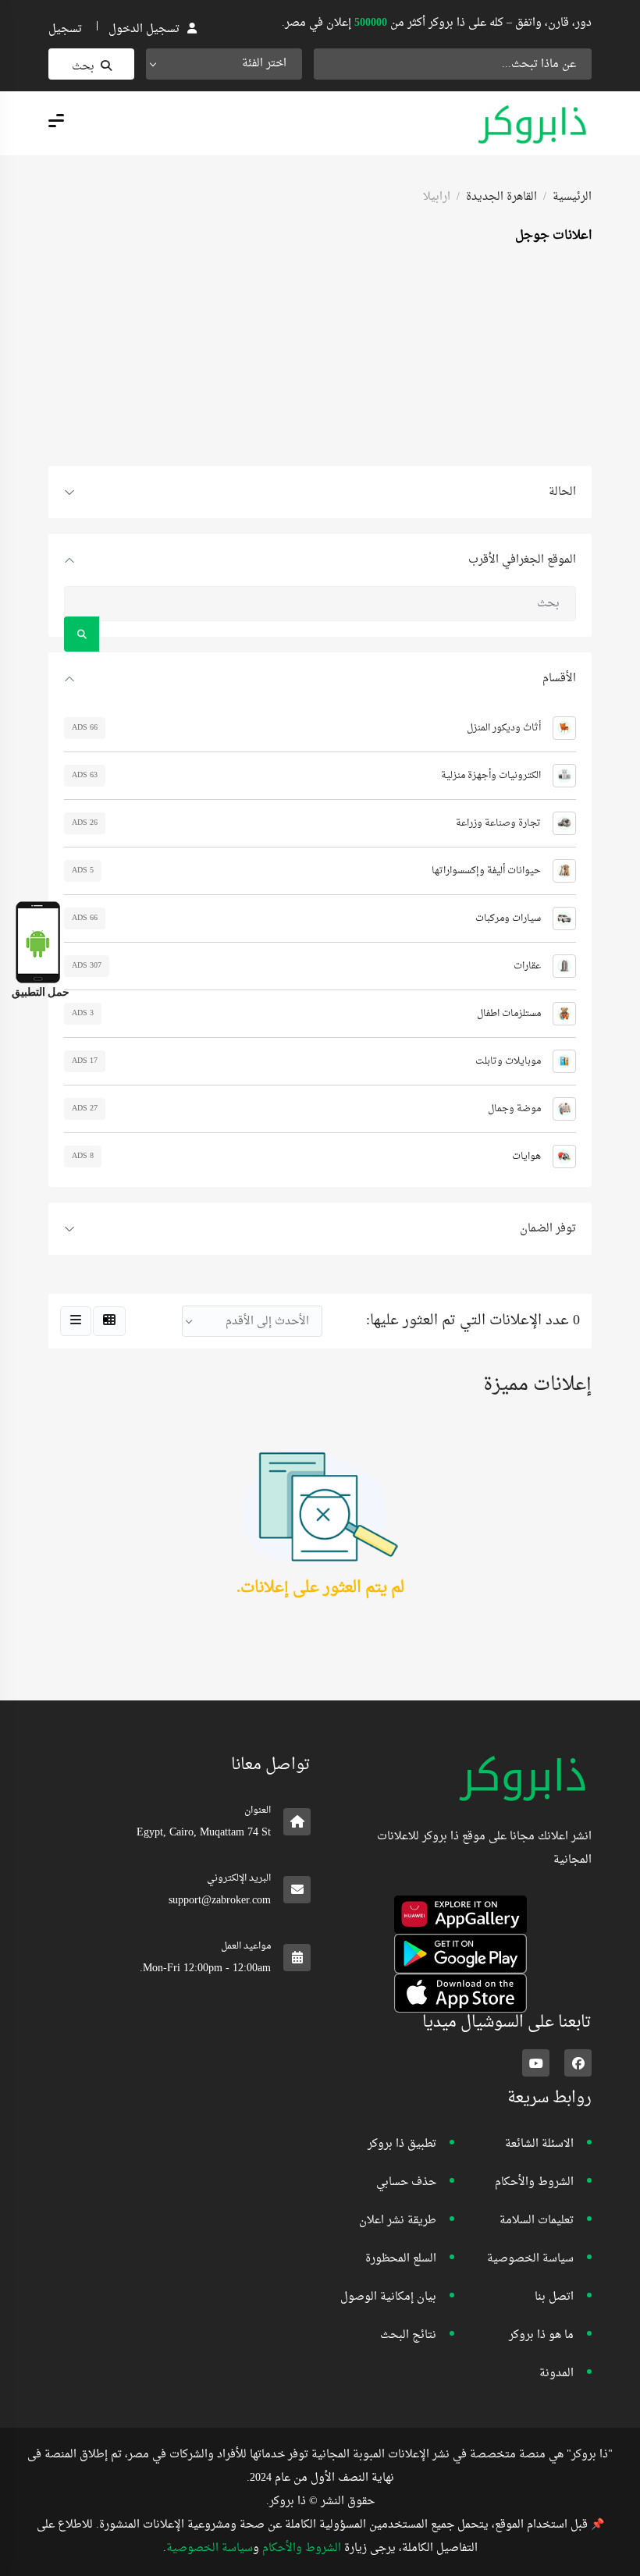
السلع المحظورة (401, 2259)
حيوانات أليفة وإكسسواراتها (486, 871)
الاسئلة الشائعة (539, 2144)
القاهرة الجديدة (501, 197)
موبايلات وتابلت (508, 1061)
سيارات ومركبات (508, 918)
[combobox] (224, 64)
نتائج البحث (408, 2335)
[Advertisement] (320, 357)
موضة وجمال (514, 1109)
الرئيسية (572, 197)
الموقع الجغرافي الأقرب (522, 560)
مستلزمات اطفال (509, 1014)
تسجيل (65, 29)
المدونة (556, 2373)
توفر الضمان (548, 1229)
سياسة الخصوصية (530, 2259)
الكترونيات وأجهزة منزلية (491, 776)
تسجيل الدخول (144, 29)
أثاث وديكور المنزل (504, 728)
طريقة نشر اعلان (398, 2221)
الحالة (562, 492)
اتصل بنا (554, 2297)
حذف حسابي (406, 2182)
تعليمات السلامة (537, 2221)
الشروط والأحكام (534, 2182)
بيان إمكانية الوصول (388, 2297)
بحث (83, 67)
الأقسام (559, 679)
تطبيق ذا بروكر (402, 2144)
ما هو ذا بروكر (541, 2335)
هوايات (526, 1157)
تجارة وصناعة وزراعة (498, 823)
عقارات (527, 966)
